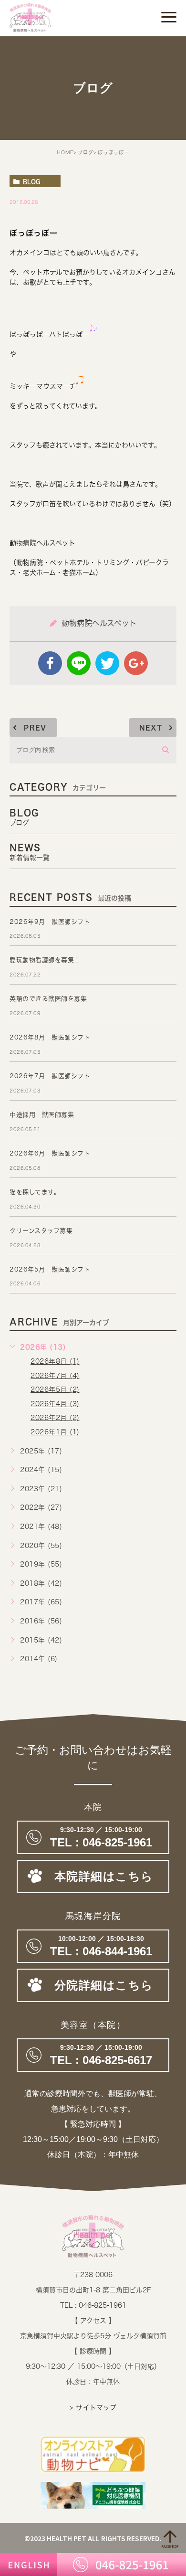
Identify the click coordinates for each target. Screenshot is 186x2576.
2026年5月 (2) (55, 1389)
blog (31, 181)
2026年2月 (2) (55, 1418)
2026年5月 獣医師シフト (50, 1269)
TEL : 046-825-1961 (93, 2305)
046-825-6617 (93, 2055)
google (136, 663)
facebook (50, 663)
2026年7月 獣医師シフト (50, 1076)
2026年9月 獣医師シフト (50, 922)
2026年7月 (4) (55, 1376)
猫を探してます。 (35, 1192)
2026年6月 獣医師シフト (50, 1153)
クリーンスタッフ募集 (41, 1231)
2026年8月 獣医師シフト (50, 1037)
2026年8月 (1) (55, 1361)
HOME (65, 152)
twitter (107, 663)
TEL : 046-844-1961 (93, 1946)
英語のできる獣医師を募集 (48, 999)
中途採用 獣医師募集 (42, 1115)
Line (79, 663)
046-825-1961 (93, 1837)
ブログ (86, 152)
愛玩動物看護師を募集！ (45, 960)
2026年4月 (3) (55, 1404)
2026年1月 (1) (55, 1432)
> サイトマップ (93, 2407)
